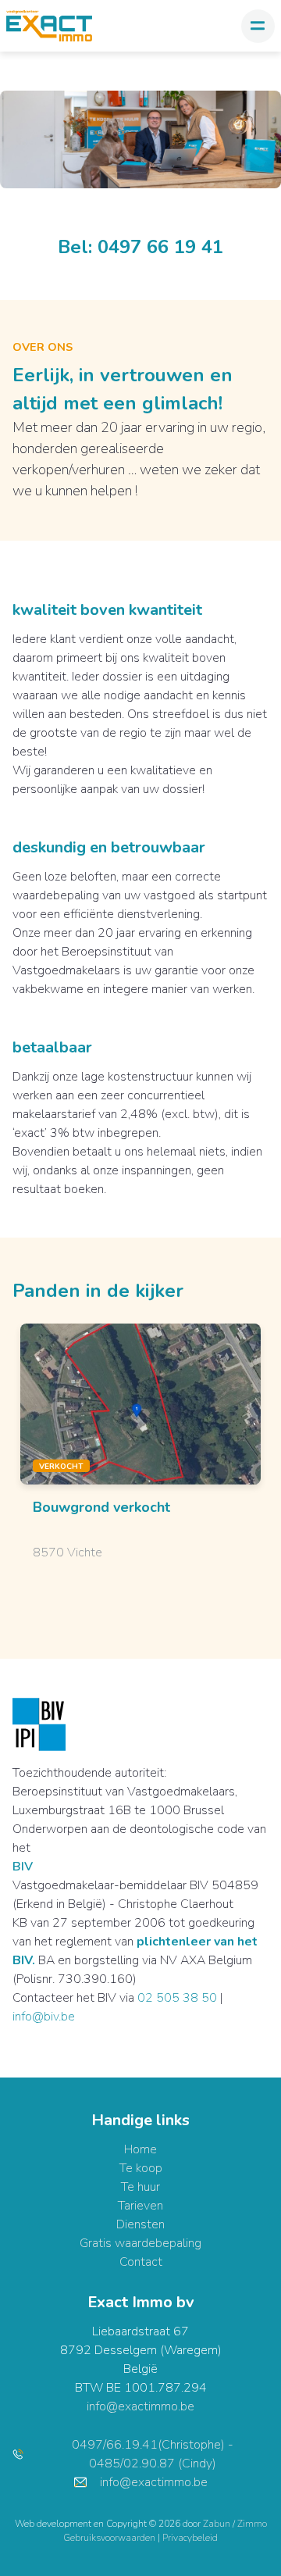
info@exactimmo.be (140, 2406)
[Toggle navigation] (258, 26)
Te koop (141, 2168)
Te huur (140, 2187)
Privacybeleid (190, 2538)
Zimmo (252, 2524)
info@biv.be (44, 2017)
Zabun (217, 2524)
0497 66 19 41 (160, 247)
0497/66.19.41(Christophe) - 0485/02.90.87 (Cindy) (153, 2454)
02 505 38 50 (177, 1998)
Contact (141, 2262)
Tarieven (140, 2206)
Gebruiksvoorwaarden (110, 2538)
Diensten (140, 2224)
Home (140, 2149)
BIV (23, 1867)
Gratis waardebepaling (140, 2243)
